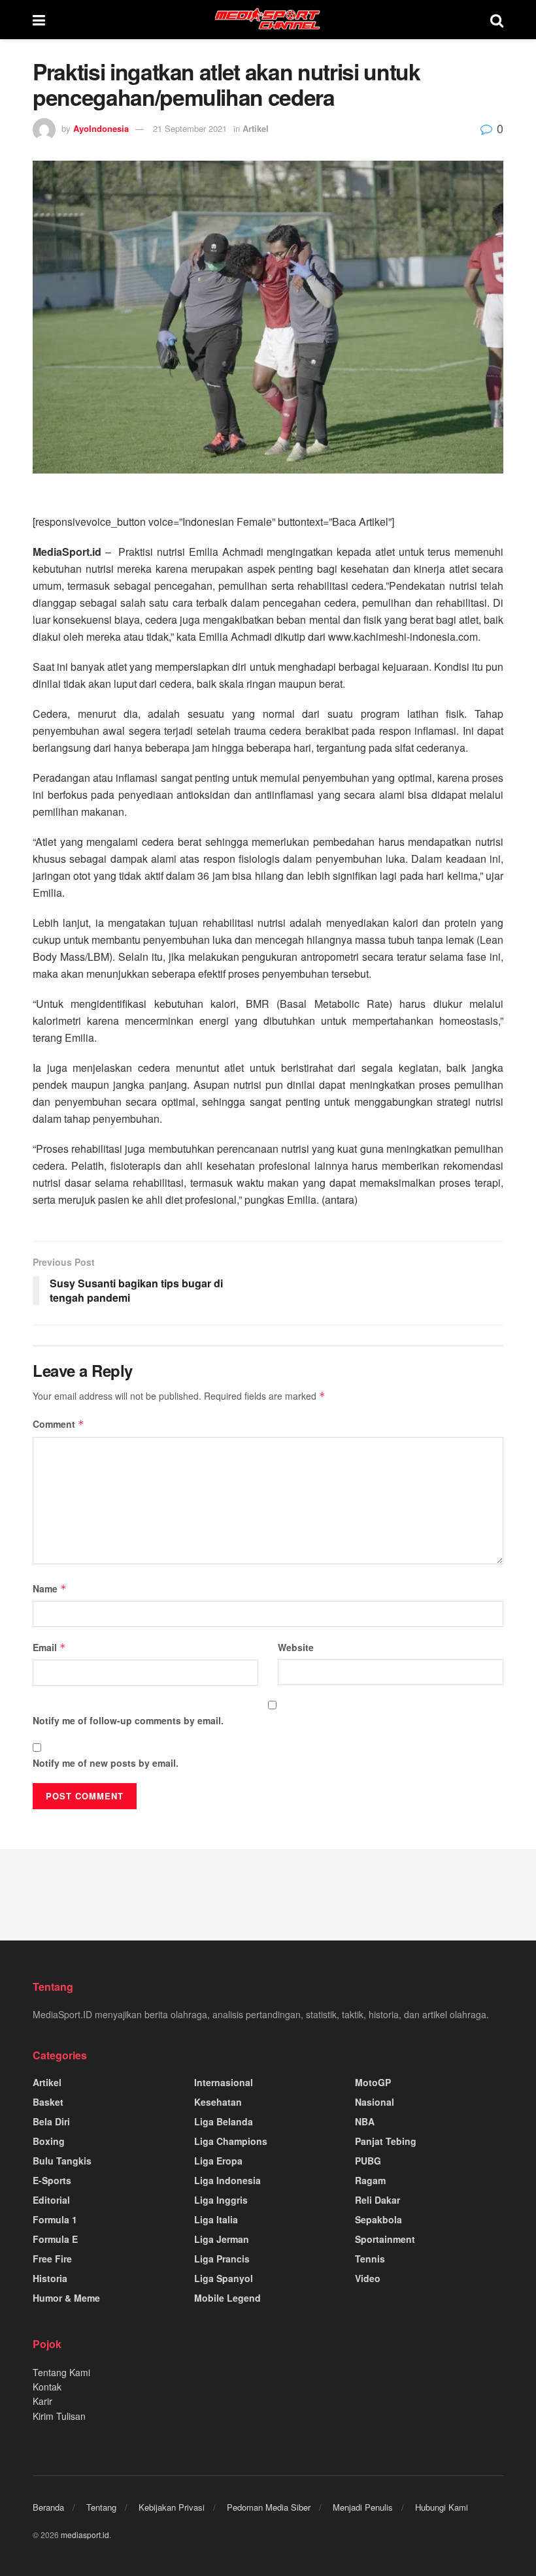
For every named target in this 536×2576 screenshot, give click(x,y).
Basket (48, 2102)
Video (368, 2278)
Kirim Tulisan (59, 2416)
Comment (59, 1424)
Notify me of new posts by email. (106, 1763)
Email (49, 1647)
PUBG (368, 2161)
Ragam (370, 2180)
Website (296, 1647)
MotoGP (373, 2082)
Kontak (47, 2387)
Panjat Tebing (386, 2141)
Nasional (375, 2102)
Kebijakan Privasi (172, 2507)
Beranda (48, 2507)
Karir (42, 2401)
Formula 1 (55, 2219)
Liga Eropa (218, 2161)
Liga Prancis (222, 2259)
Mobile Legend (227, 2298)
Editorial (51, 2200)
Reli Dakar (377, 2200)
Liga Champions (231, 2141)
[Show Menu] (39, 20)
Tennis (370, 2259)
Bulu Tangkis (62, 2161)
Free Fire (52, 2259)
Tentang (101, 2507)
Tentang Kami (61, 2372)
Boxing (49, 2141)
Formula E (55, 2239)
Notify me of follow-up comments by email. (128, 1720)
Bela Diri (51, 2121)
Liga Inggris (221, 2200)
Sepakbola (378, 2219)
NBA (365, 2121)
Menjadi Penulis (363, 2507)
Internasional (224, 2082)
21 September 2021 (190, 128)
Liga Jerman (222, 2239)
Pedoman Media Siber (269, 2507)
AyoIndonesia (101, 128)
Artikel (256, 128)
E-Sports (52, 2180)
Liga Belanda (224, 2121)
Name (50, 1588)
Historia (50, 2278)
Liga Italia (216, 2219)
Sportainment (385, 2239)
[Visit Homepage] (268, 20)
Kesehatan (218, 2102)
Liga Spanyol (224, 2278)
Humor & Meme (66, 2298)
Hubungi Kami (442, 2507)
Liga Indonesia (227, 2180)
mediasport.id (85, 2535)
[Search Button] (497, 20)
